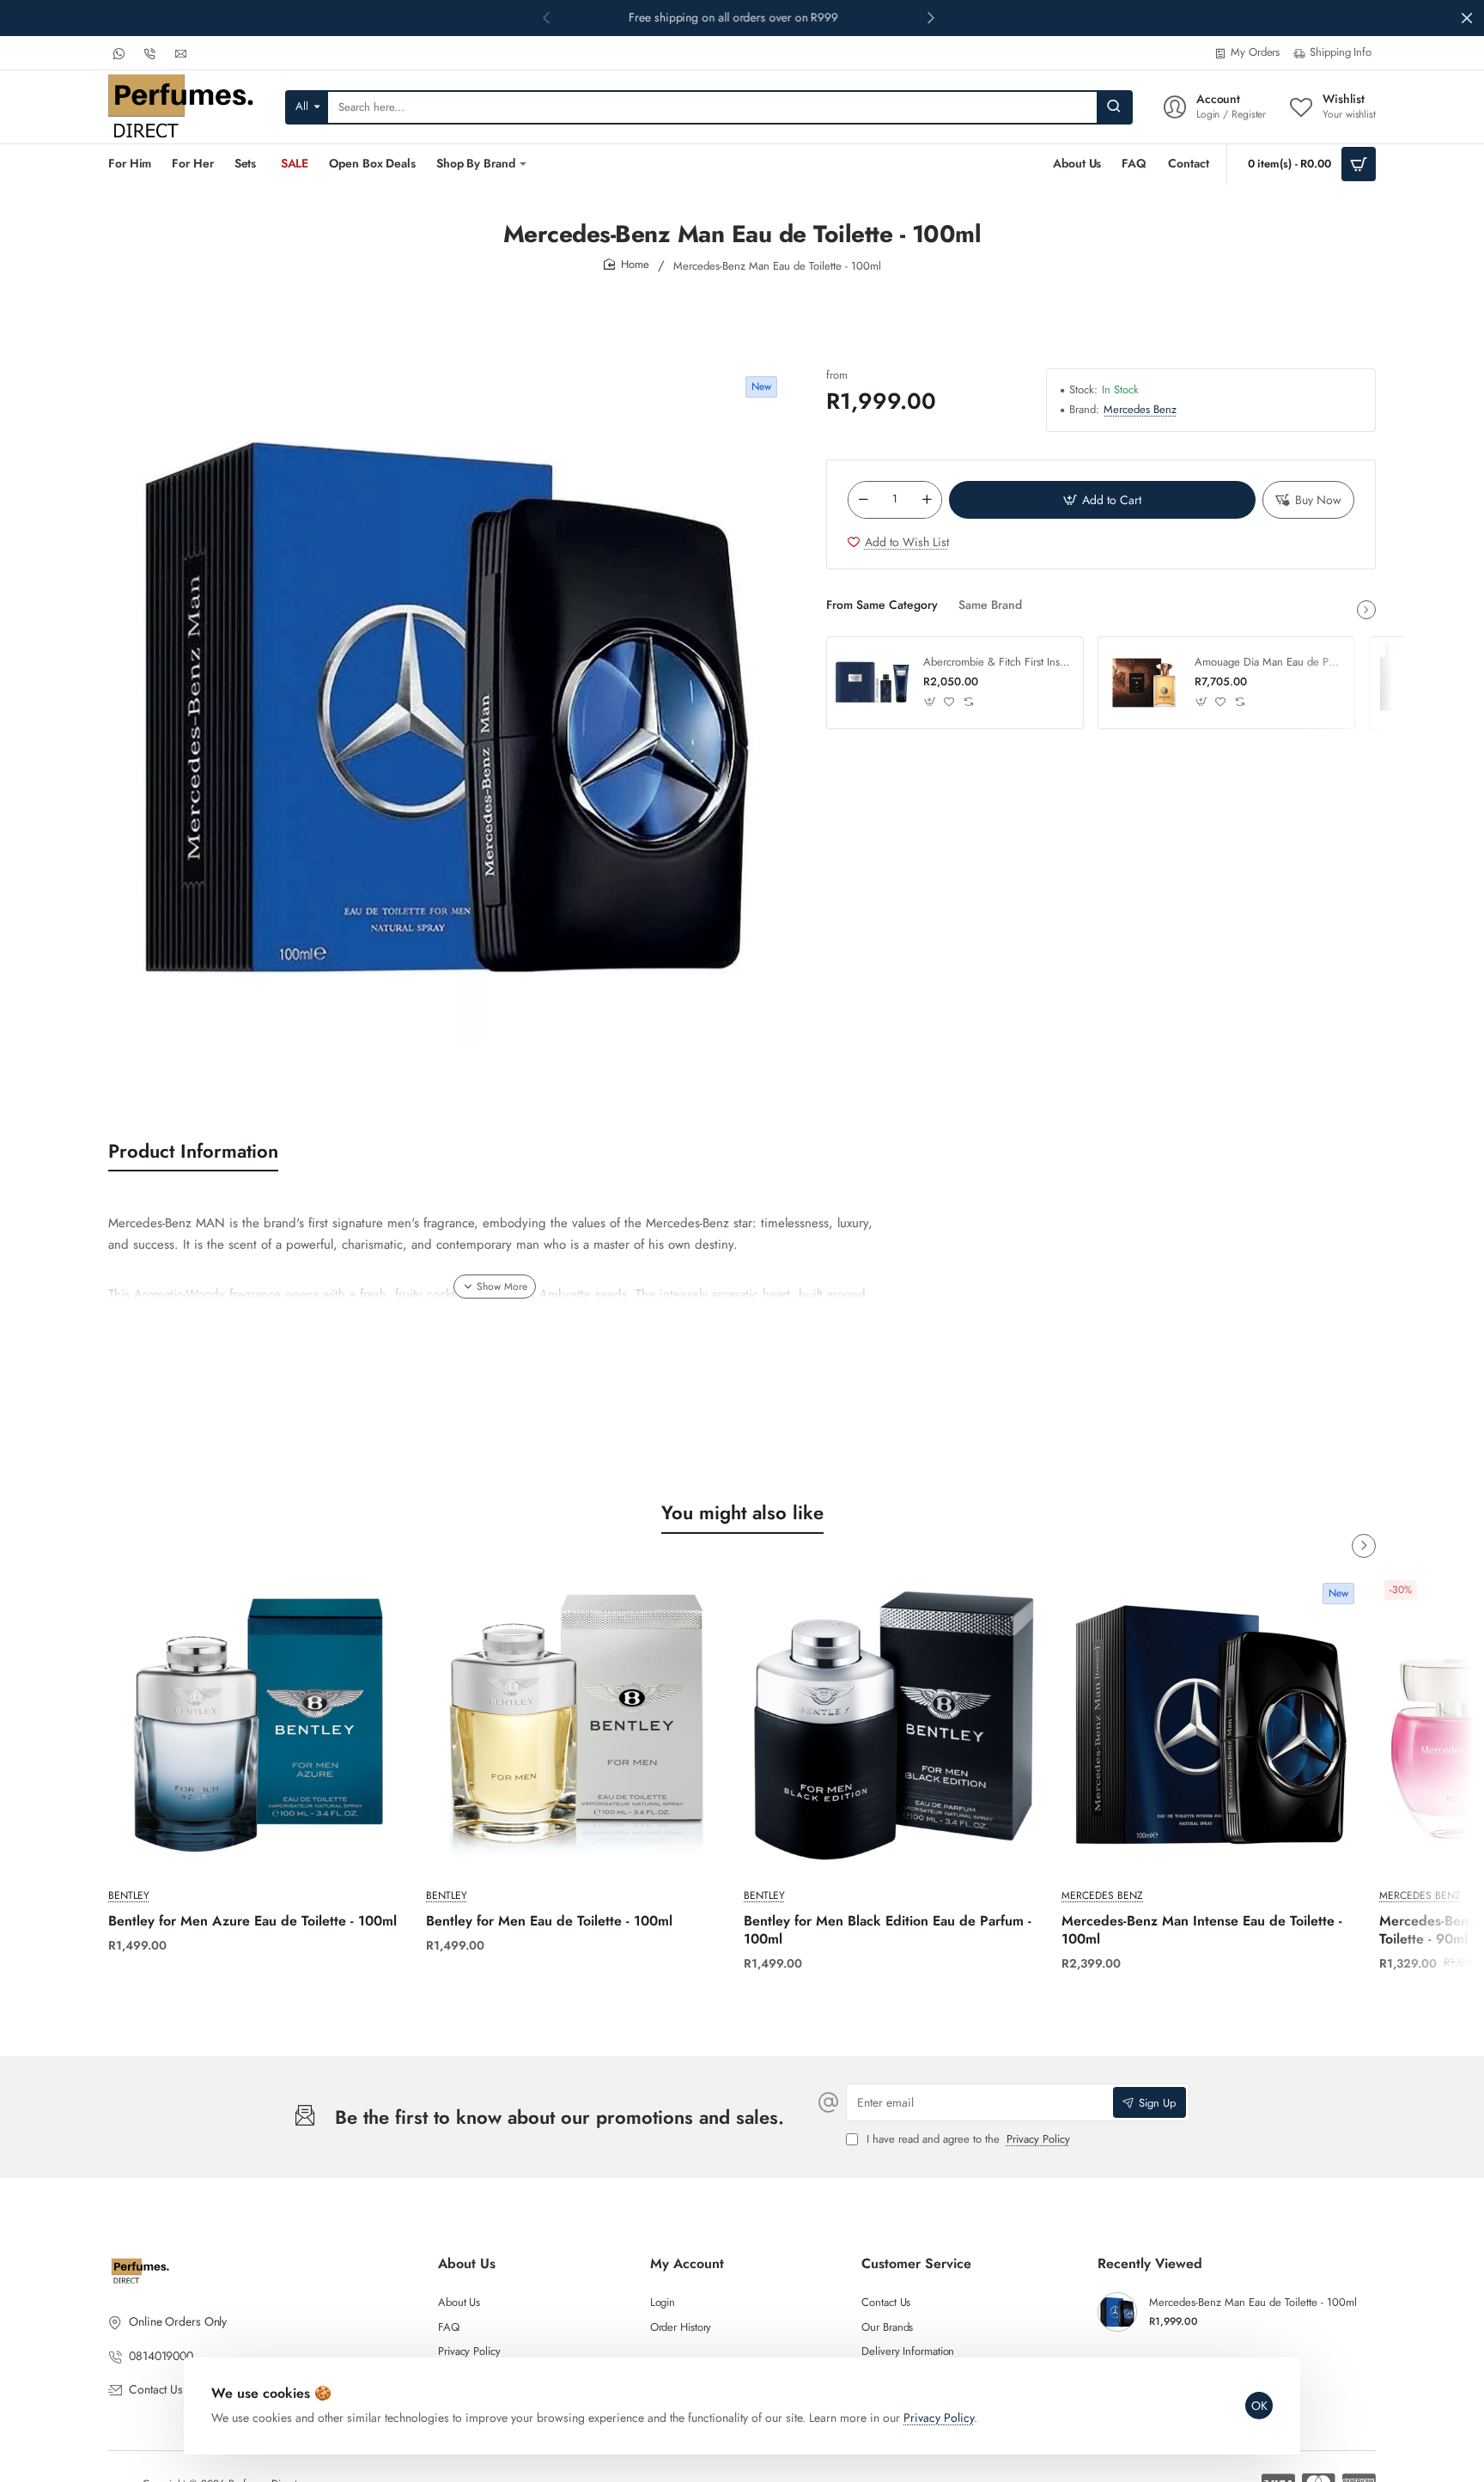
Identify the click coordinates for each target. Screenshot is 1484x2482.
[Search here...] (1114, 107)
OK (1259, 2406)
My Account (687, 2264)
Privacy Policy (939, 2418)
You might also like (742, 1513)
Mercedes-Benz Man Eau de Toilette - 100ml (1253, 2303)
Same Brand (990, 605)
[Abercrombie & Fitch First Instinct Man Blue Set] (873, 683)
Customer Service (916, 2264)
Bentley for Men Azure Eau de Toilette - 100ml (252, 1922)
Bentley (129, 1896)
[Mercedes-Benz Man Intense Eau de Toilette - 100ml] (1212, 1725)
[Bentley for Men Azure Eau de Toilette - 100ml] (258, 1725)
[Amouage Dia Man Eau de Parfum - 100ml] (1144, 683)
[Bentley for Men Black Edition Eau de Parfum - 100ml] (894, 1725)
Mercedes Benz (1140, 410)
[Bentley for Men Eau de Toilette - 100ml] (576, 1725)
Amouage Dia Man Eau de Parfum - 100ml (1268, 663)
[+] (927, 500)
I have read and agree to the (967, 2140)
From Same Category (882, 605)
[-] (863, 500)
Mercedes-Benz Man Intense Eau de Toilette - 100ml (1202, 1931)
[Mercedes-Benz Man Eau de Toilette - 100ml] (1117, 2312)
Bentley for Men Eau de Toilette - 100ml (549, 1922)
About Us (467, 2264)
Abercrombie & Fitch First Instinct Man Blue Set (997, 663)
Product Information (193, 1151)
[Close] (1467, 18)
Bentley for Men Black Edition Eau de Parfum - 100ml (888, 1931)
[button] (931, 17)
